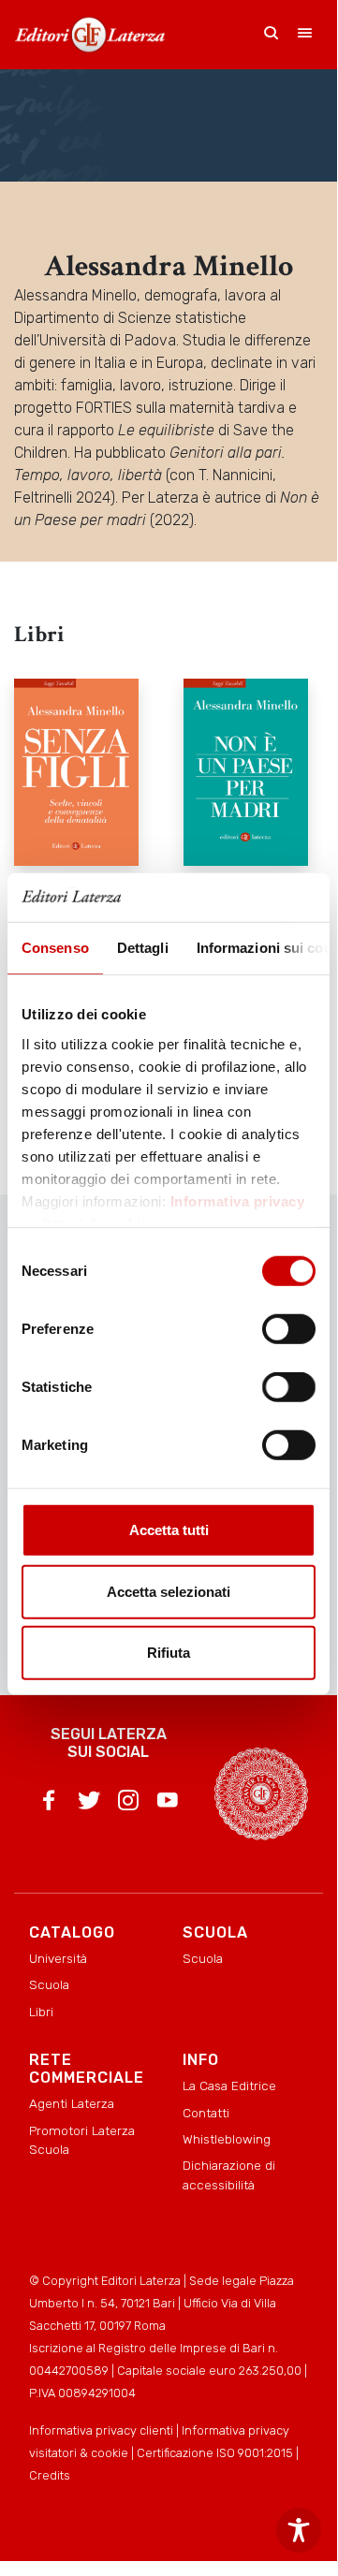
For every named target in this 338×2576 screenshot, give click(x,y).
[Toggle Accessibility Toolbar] (299, 2530)
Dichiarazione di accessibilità (229, 2174)
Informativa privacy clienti (101, 2430)
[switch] (289, 1329)
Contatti (206, 2113)
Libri (41, 2012)
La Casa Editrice (229, 2086)
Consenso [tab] (55, 948)
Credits (50, 2475)
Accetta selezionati (169, 1592)
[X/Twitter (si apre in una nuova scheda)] (89, 1804)
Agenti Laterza (72, 2103)
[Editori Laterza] (90, 35)
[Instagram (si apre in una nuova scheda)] (128, 1804)
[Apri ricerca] (272, 35)
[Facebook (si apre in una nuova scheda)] (49, 1804)
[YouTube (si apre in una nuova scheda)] (168, 1804)
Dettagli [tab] (143, 948)
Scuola (49, 1984)
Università (58, 1958)
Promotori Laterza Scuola (82, 2140)
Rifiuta (169, 1653)
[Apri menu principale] (305, 35)
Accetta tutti (169, 1530)
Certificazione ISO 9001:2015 (215, 2453)
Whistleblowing (227, 2139)
